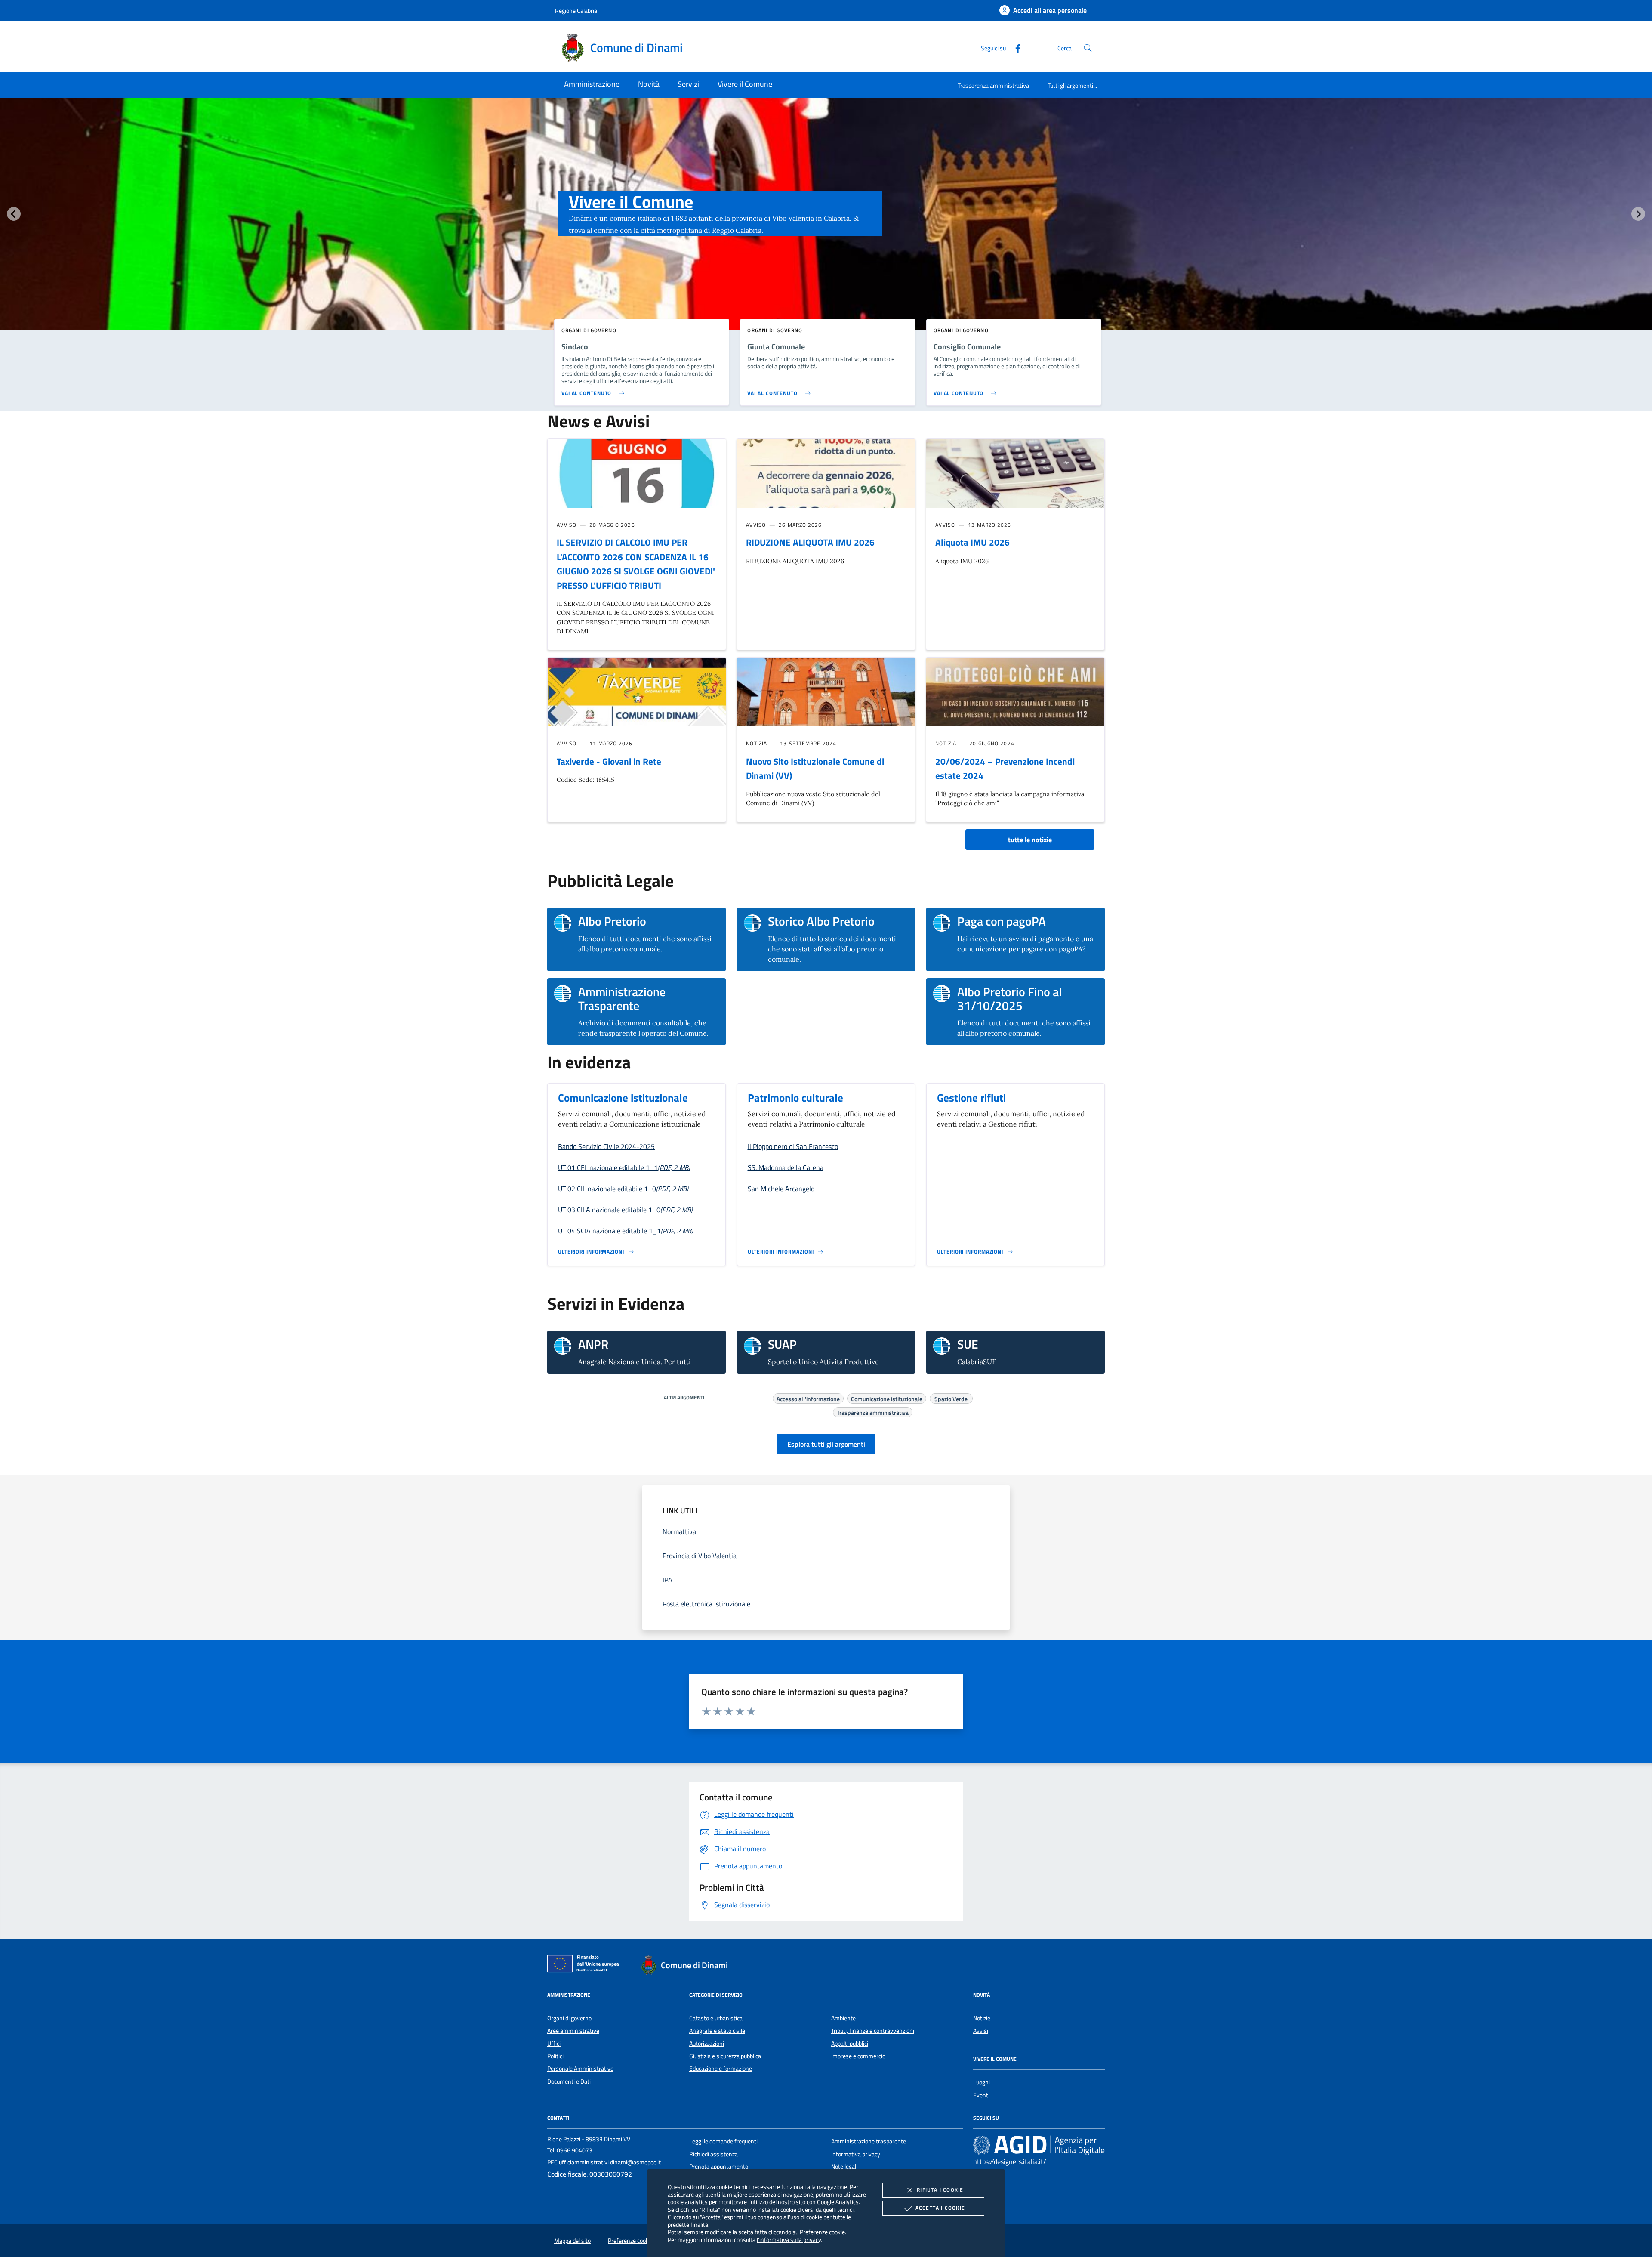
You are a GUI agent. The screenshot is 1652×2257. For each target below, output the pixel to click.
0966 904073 (575, 2150)
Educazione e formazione (721, 2069)
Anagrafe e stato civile (717, 2031)
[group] (826, 231)
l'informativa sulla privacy (789, 2240)
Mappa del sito (572, 2241)
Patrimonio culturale (795, 1098)
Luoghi (982, 2082)
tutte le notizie (1030, 840)
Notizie (982, 2018)
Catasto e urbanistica (716, 2018)
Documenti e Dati (569, 2081)
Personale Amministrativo (580, 2069)
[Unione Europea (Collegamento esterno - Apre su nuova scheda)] (586, 1965)
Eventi (981, 2095)
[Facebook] (1014, 48)
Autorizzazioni (707, 2044)
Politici (555, 2056)
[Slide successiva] (1638, 214)
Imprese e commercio (858, 2056)
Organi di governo (569, 2018)
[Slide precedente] (14, 214)
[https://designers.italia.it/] (1039, 2145)
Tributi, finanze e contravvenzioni (873, 2031)
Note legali (844, 2167)
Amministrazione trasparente (869, 2141)
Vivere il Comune (631, 202)
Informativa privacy (856, 2154)
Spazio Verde (951, 1398)
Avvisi (981, 2031)
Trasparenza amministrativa (993, 85)
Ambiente (843, 2018)
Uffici (554, 2044)
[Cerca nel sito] (1088, 48)
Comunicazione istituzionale (623, 1098)
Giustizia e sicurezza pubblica (725, 2056)
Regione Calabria (576, 11)
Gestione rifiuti (971, 1098)
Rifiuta (940, 2190)
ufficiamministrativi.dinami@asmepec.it (610, 2162)
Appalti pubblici (850, 2044)
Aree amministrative (573, 2031)
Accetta (940, 2208)
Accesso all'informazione (808, 1398)
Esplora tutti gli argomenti (826, 1444)
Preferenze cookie (822, 2232)
